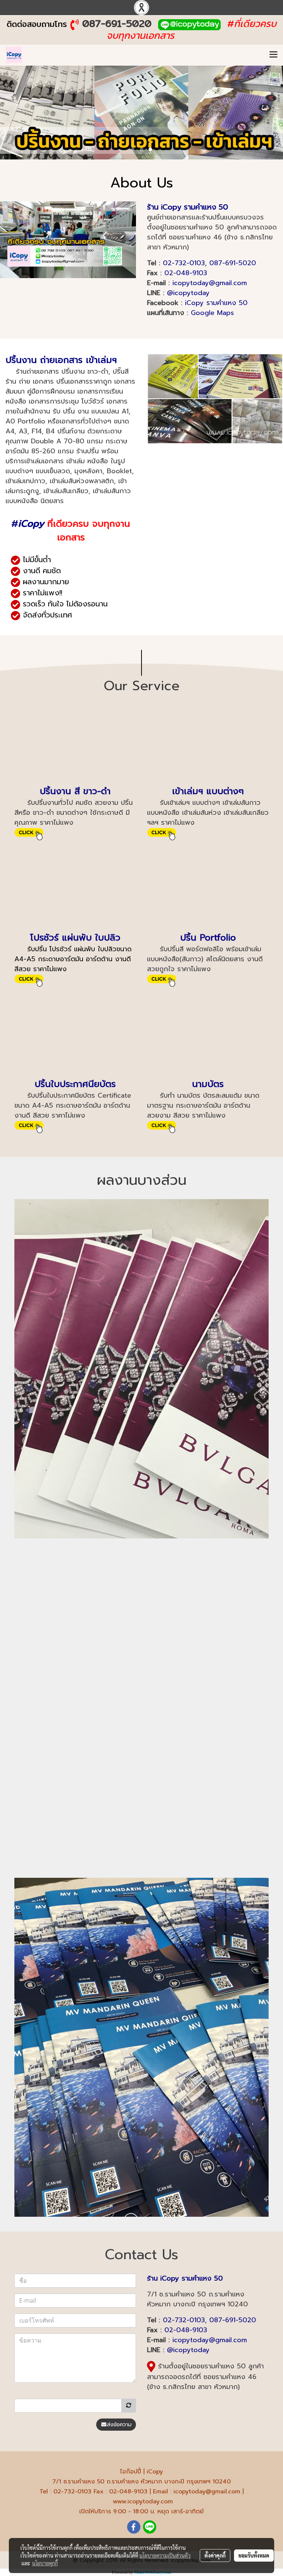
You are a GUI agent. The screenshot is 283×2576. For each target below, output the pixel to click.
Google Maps (212, 313)
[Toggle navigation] (273, 55)
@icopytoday (188, 293)
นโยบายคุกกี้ (45, 2563)
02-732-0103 (184, 263)
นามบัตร (208, 1084)
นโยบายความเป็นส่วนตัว (165, 2555)
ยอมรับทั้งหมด (254, 2555)
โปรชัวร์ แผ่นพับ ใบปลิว (75, 938)
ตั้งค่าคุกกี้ (215, 2555)
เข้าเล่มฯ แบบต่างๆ (208, 791)
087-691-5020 (117, 23)
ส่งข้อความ (119, 2425)
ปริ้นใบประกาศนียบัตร (75, 1084)
